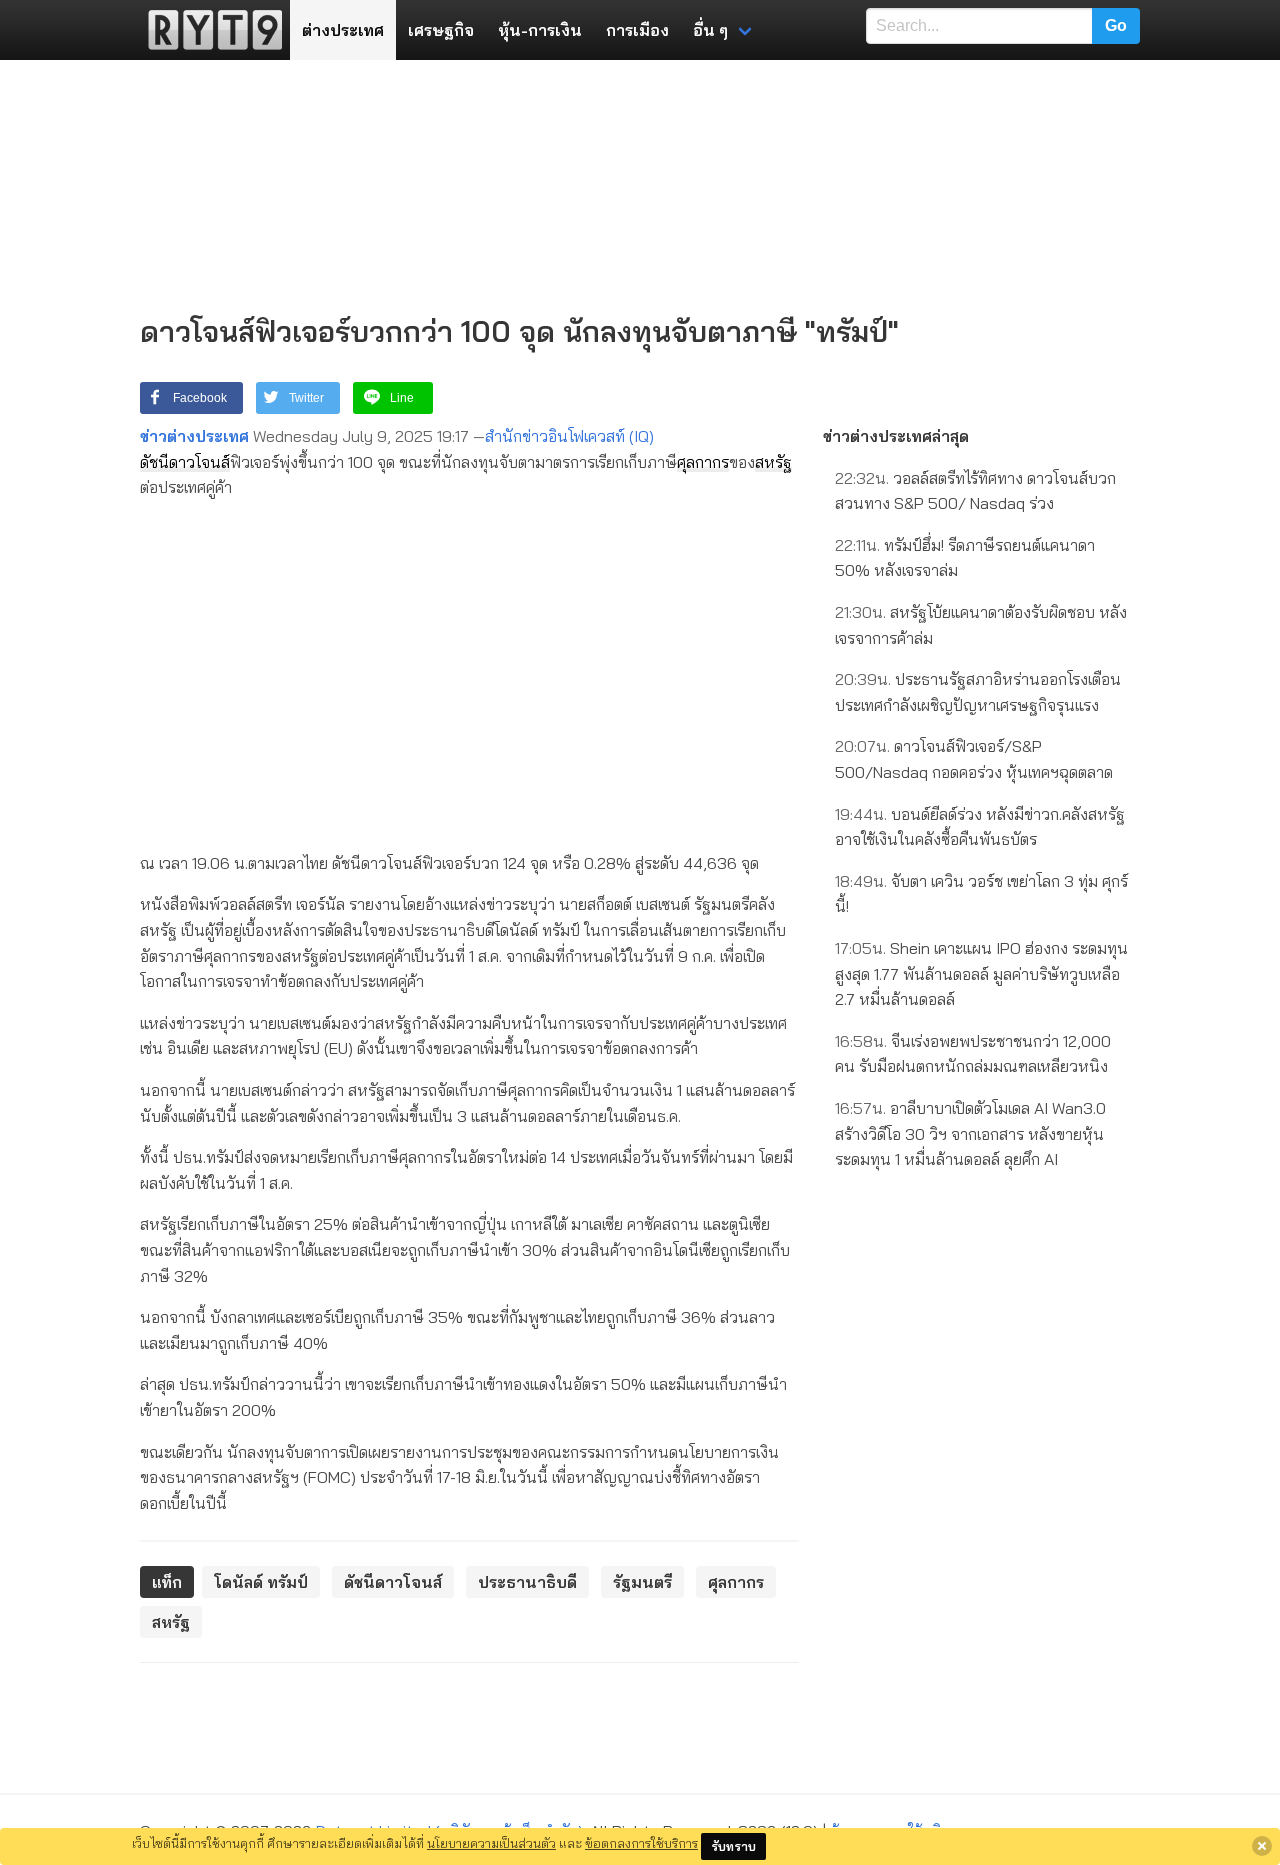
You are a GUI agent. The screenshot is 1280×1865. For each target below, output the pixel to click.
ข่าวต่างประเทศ (194, 436)
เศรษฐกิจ (441, 30)
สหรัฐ (773, 462)
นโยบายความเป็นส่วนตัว (491, 1843)
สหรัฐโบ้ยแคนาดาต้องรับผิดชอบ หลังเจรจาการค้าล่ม (981, 625)
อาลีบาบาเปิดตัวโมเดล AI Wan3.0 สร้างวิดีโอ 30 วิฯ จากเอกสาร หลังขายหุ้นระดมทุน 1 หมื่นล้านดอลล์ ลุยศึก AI (970, 1133)
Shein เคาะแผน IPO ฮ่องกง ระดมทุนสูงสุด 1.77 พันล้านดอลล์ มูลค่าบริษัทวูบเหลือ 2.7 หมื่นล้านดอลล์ (981, 973)
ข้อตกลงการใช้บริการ (641, 1843)
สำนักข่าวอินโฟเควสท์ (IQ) (569, 436)
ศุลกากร (703, 462)
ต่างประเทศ (343, 30)
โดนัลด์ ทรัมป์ (261, 1582)
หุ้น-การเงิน (540, 30)
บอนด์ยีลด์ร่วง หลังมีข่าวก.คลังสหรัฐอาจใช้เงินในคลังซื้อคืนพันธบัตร (980, 827)
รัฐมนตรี (642, 1582)
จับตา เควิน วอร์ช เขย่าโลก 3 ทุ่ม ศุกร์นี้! (981, 894)
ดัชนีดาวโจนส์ (185, 462)
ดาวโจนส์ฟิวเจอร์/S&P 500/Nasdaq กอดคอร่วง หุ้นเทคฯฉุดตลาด (974, 759)
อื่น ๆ (710, 30)
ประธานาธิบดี (527, 1582)
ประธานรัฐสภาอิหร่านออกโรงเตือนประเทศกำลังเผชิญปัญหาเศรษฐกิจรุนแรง (978, 692)
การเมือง (637, 30)
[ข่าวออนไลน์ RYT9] (209, 30)
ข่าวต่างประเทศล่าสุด (896, 436)
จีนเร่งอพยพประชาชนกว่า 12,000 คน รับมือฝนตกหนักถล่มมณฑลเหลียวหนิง (973, 1054)
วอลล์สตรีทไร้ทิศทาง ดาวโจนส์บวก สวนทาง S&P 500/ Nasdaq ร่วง (975, 491)
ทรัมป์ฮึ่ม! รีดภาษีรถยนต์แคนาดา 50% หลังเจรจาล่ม (965, 558)
